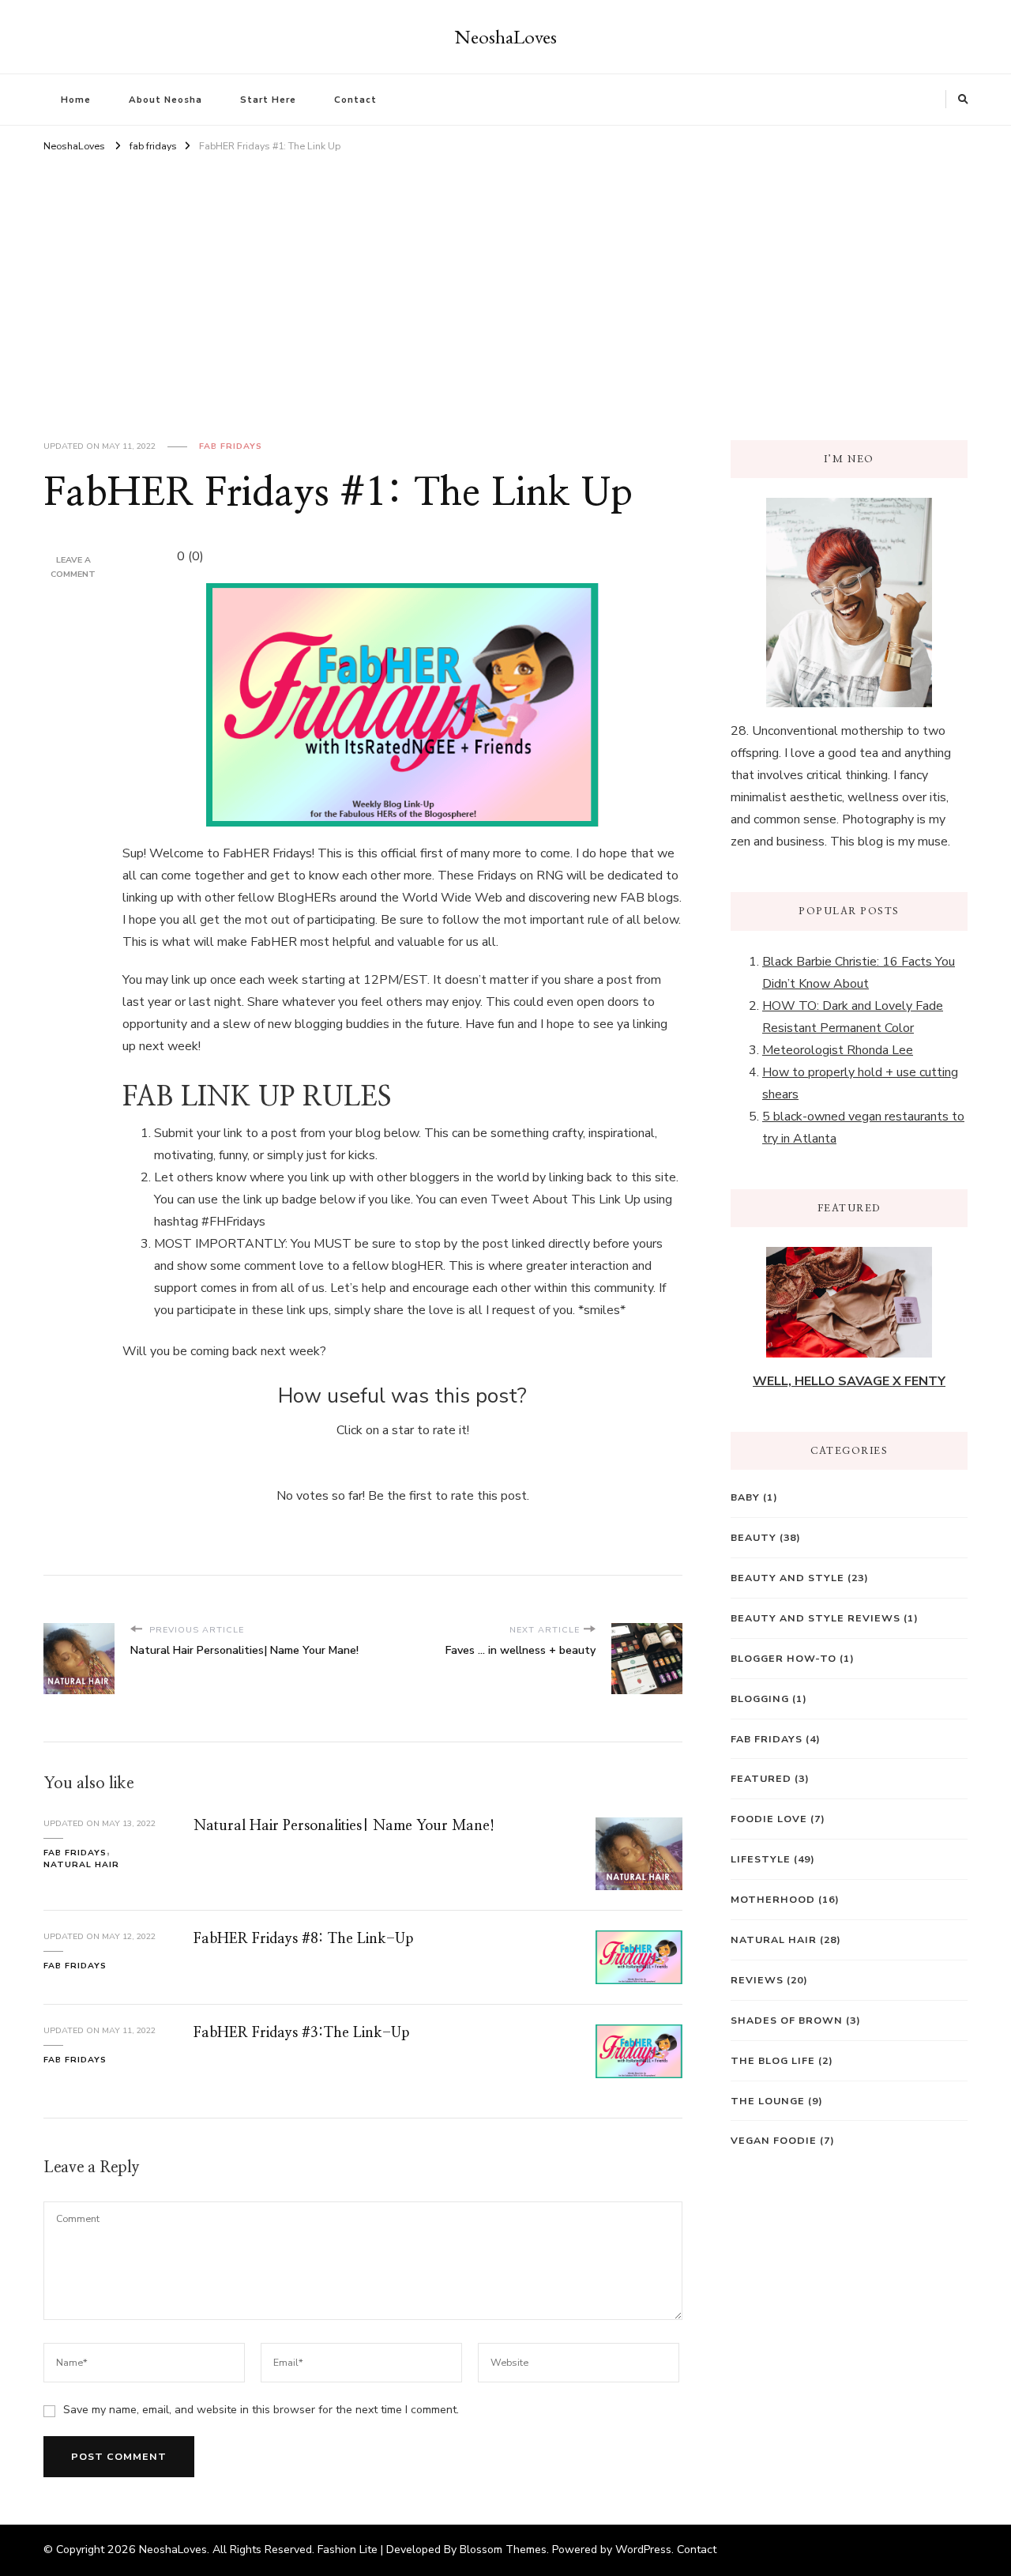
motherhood (773, 1899)
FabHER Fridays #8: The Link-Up (303, 1939)
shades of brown (787, 2020)
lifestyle (761, 1859)
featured (761, 1778)
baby (745, 1497)
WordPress (643, 2550)
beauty (754, 1537)
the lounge (768, 2101)
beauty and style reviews (816, 1618)
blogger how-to (784, 1658)
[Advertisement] (505, 274)
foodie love (769, 1819)
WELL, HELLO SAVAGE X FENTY (849, 1381)
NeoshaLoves (506, 36)
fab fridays (231, 446)
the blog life (773, 2060)
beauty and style (787, 1578)
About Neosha (165, 100)
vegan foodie (774, 2140)
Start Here (268, 100)
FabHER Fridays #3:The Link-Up (301, 2033)
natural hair (81, 1864)
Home (76, 100)
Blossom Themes (503, 2550)
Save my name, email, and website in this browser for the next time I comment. (261, 2410)
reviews (757, 1980)
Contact (355, 100)
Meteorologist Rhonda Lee (838, 1050)
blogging (760, 1699)
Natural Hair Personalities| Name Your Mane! (344, 1826)
